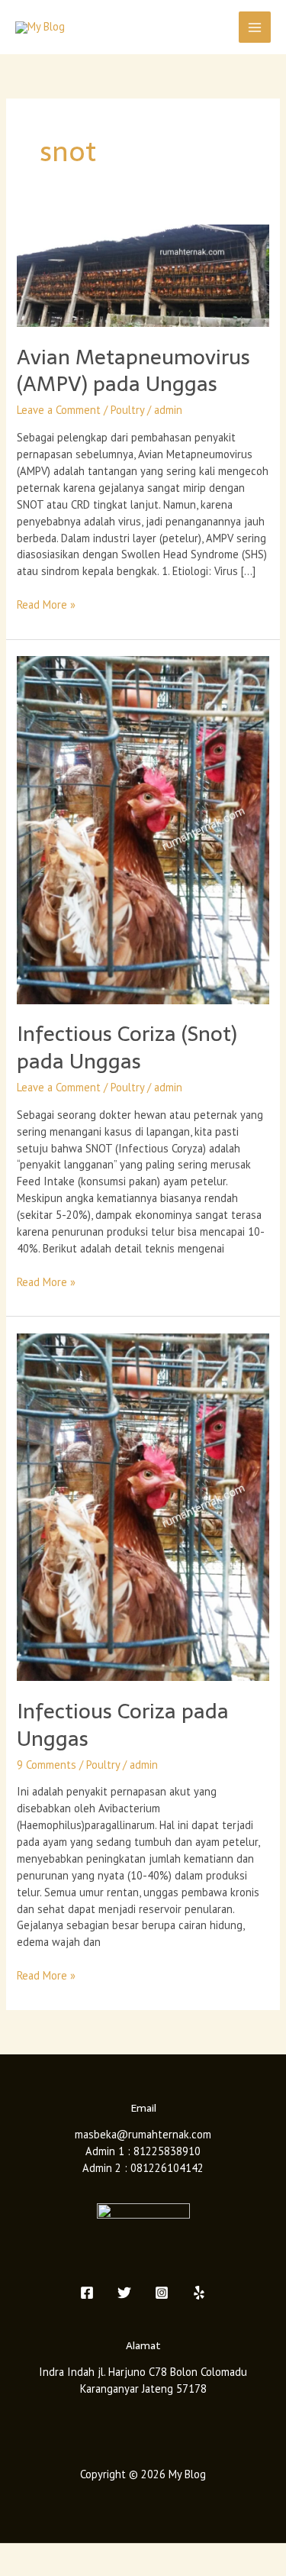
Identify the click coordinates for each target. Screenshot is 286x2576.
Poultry (127, 410)
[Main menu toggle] (255, 27)
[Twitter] (124, 2293)
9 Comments (47, 1765)
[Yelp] (199, 2293)
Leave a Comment (59, 410)
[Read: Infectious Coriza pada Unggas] (143, 1506)
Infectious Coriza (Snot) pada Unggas (127, 1047)
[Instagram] (162, 2293)
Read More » (46, 604)
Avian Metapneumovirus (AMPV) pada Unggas (133, 371)
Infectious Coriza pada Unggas (123, 1725)
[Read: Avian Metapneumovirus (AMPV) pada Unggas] (143, 275)
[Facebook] (87, 2293)
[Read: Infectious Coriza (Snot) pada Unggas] (143, 829)
